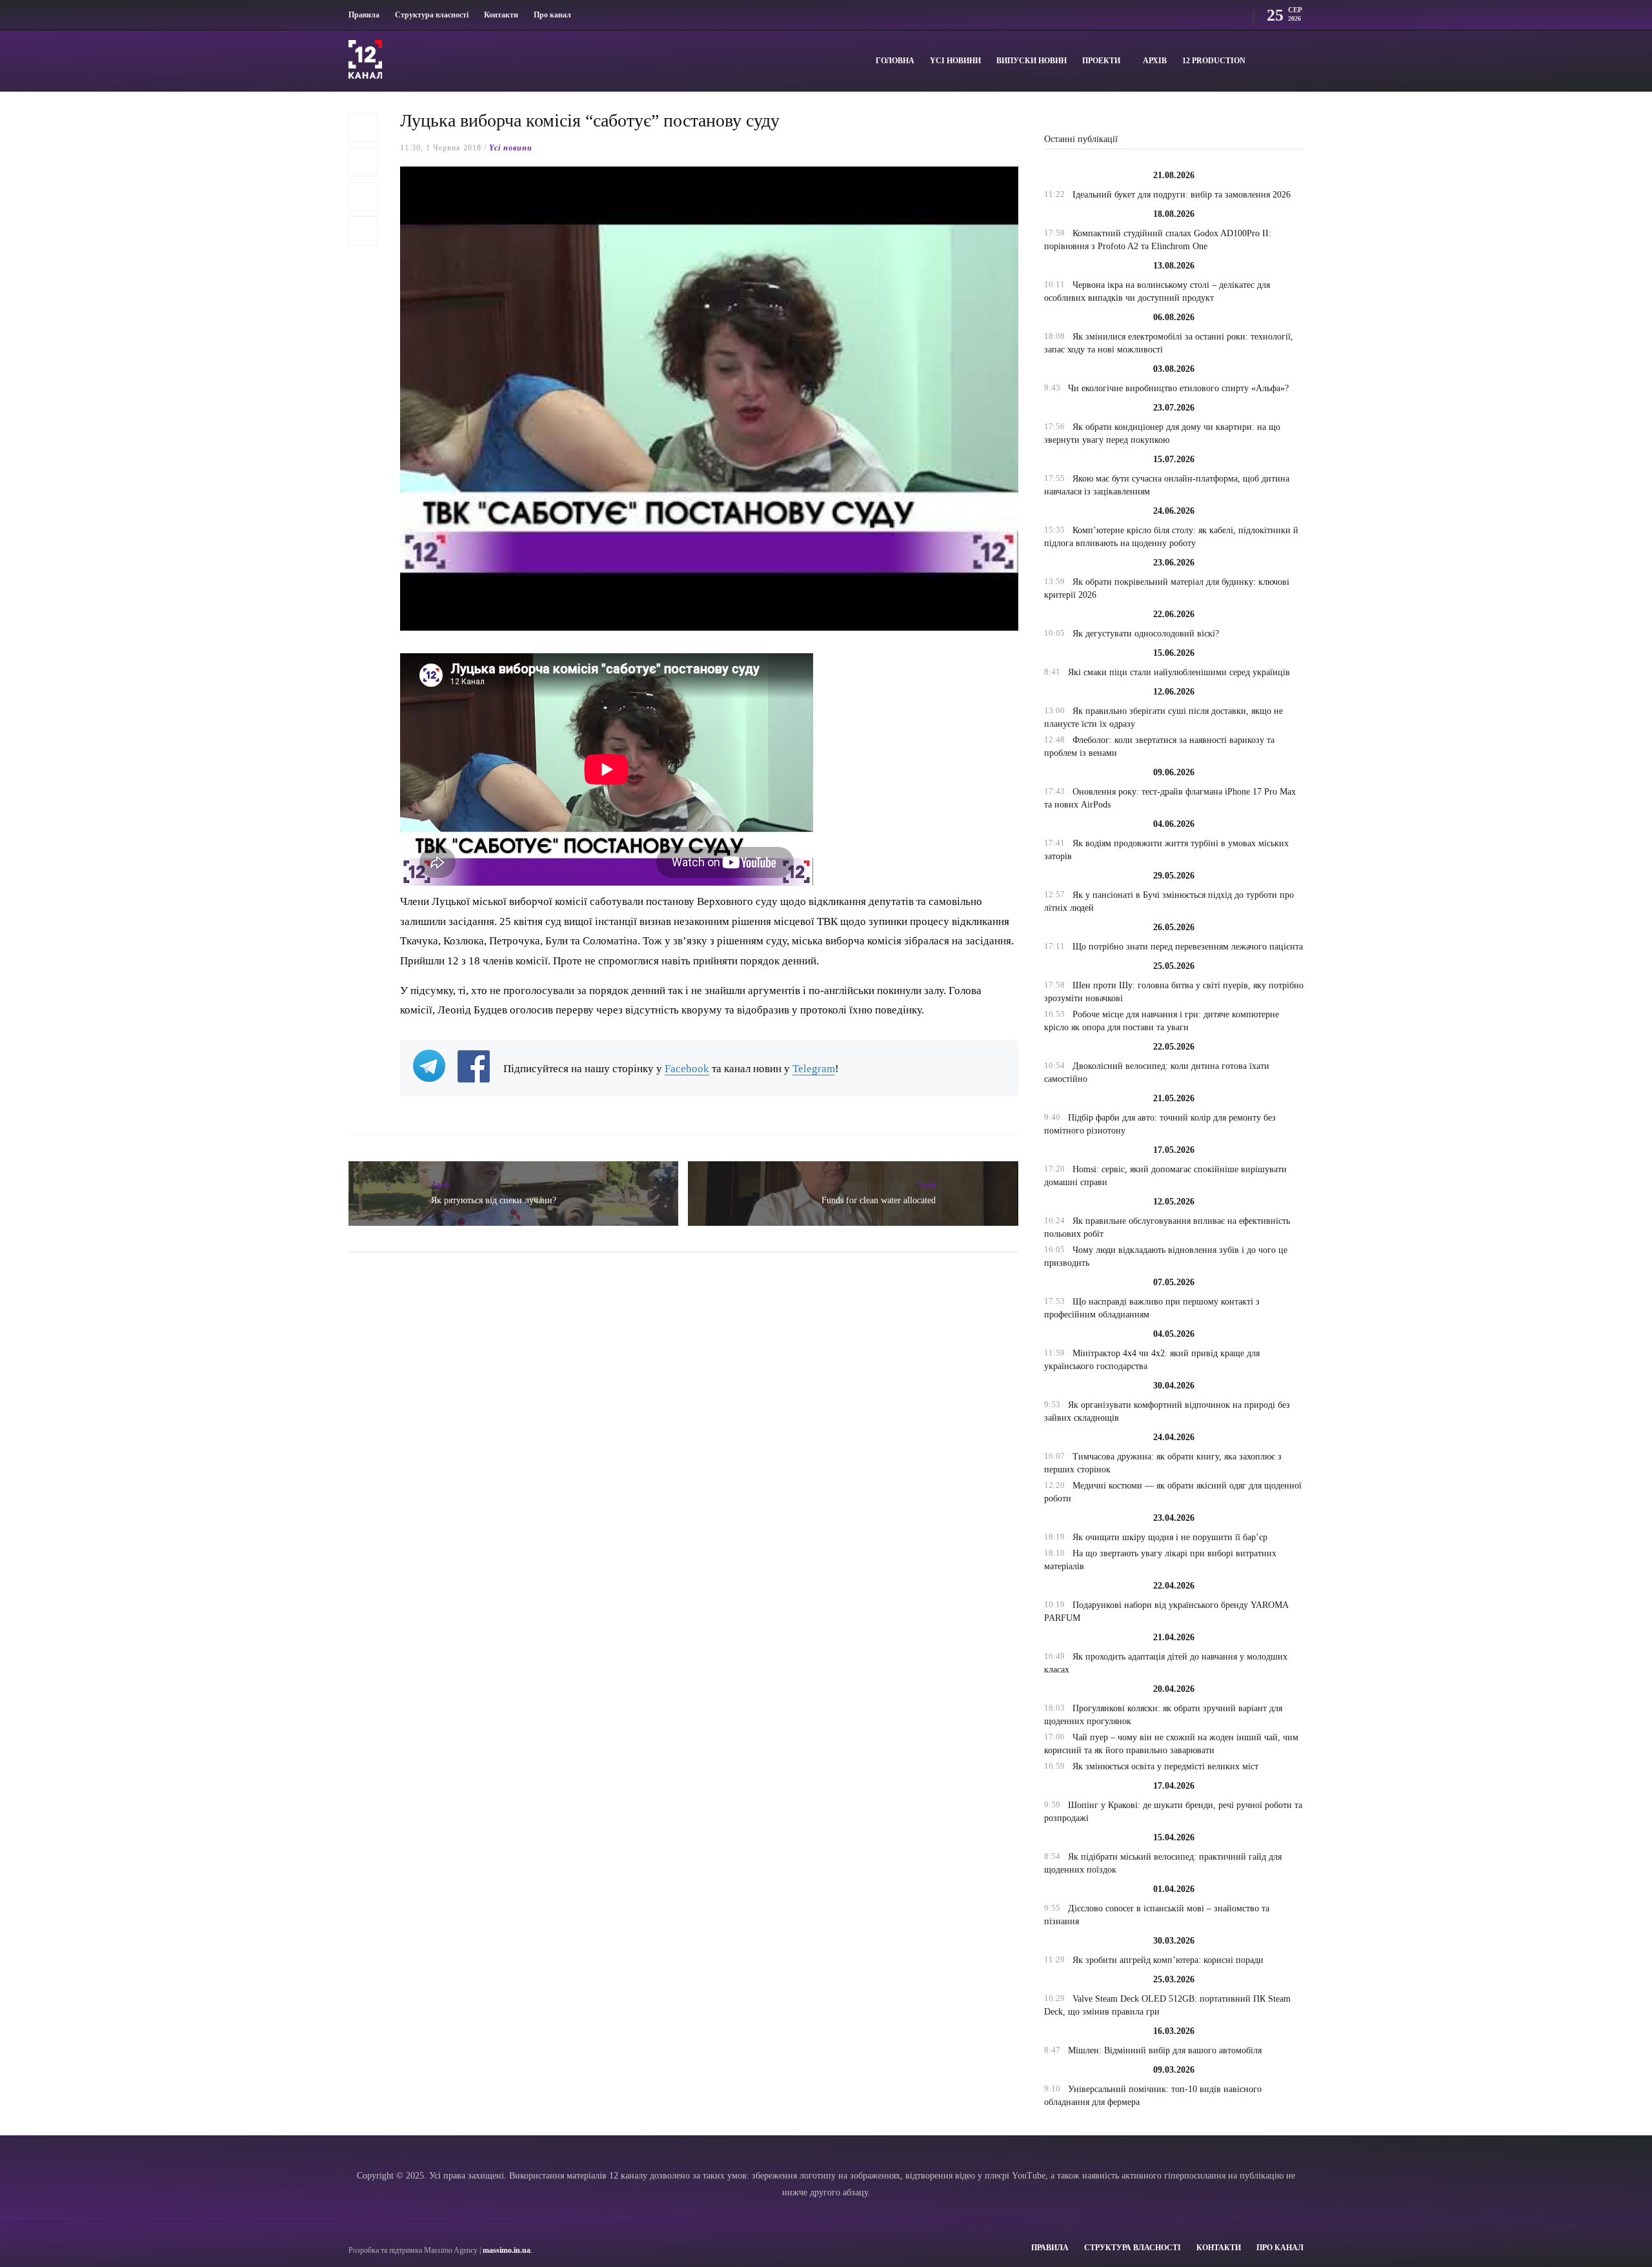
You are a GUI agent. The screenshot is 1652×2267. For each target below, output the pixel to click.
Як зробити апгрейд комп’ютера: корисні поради (1168, 1960)
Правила (364, 15)
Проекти (1101, 61)
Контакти (501, 15)
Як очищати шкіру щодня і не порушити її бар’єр (1170, 1537)
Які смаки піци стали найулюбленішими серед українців (1179, 672)
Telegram (814, 1069)
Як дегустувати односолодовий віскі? (1146, 634)
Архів (1155, 61)
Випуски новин (1032, 61)
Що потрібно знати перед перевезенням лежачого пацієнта (1188, 947)
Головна (895, 61)
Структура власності (432, 15)
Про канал (552, 15)
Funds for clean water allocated (879, 1200)
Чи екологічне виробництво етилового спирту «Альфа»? (1178, 388)
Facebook (687, 1069)
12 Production (1214, 61)
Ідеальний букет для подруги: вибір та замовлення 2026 (1182, 195)
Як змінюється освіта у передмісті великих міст (1165, 1766)
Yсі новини (955, 61)
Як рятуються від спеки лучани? (494, 1200)
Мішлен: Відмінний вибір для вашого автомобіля (1165, 2050)
